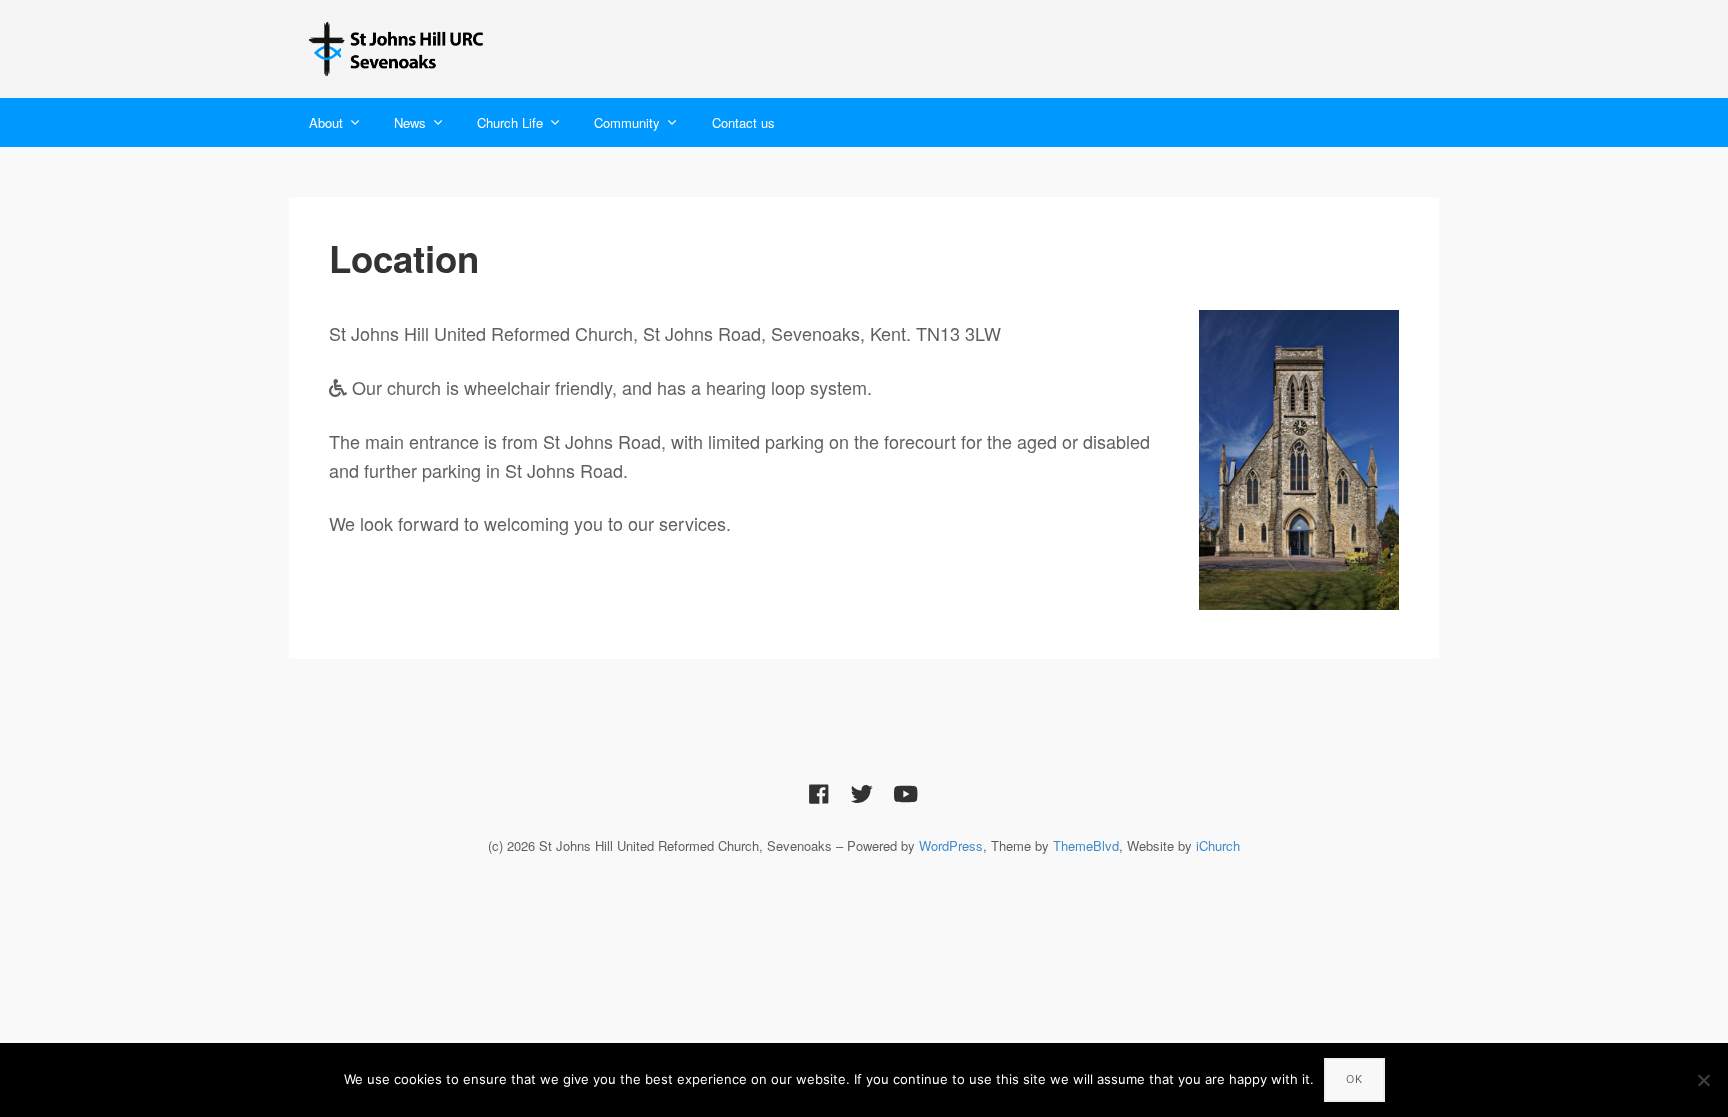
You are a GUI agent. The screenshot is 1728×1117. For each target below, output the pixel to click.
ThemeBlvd (1086, 845)
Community (627, 122)
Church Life (510, 122)
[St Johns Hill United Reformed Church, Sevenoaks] (399, 49)
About (326, 122)
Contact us (743, 122)
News (410, 122)
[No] (1703, 1080)
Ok (1354, 1079)
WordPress (951, 845)
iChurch (1218, 845)
